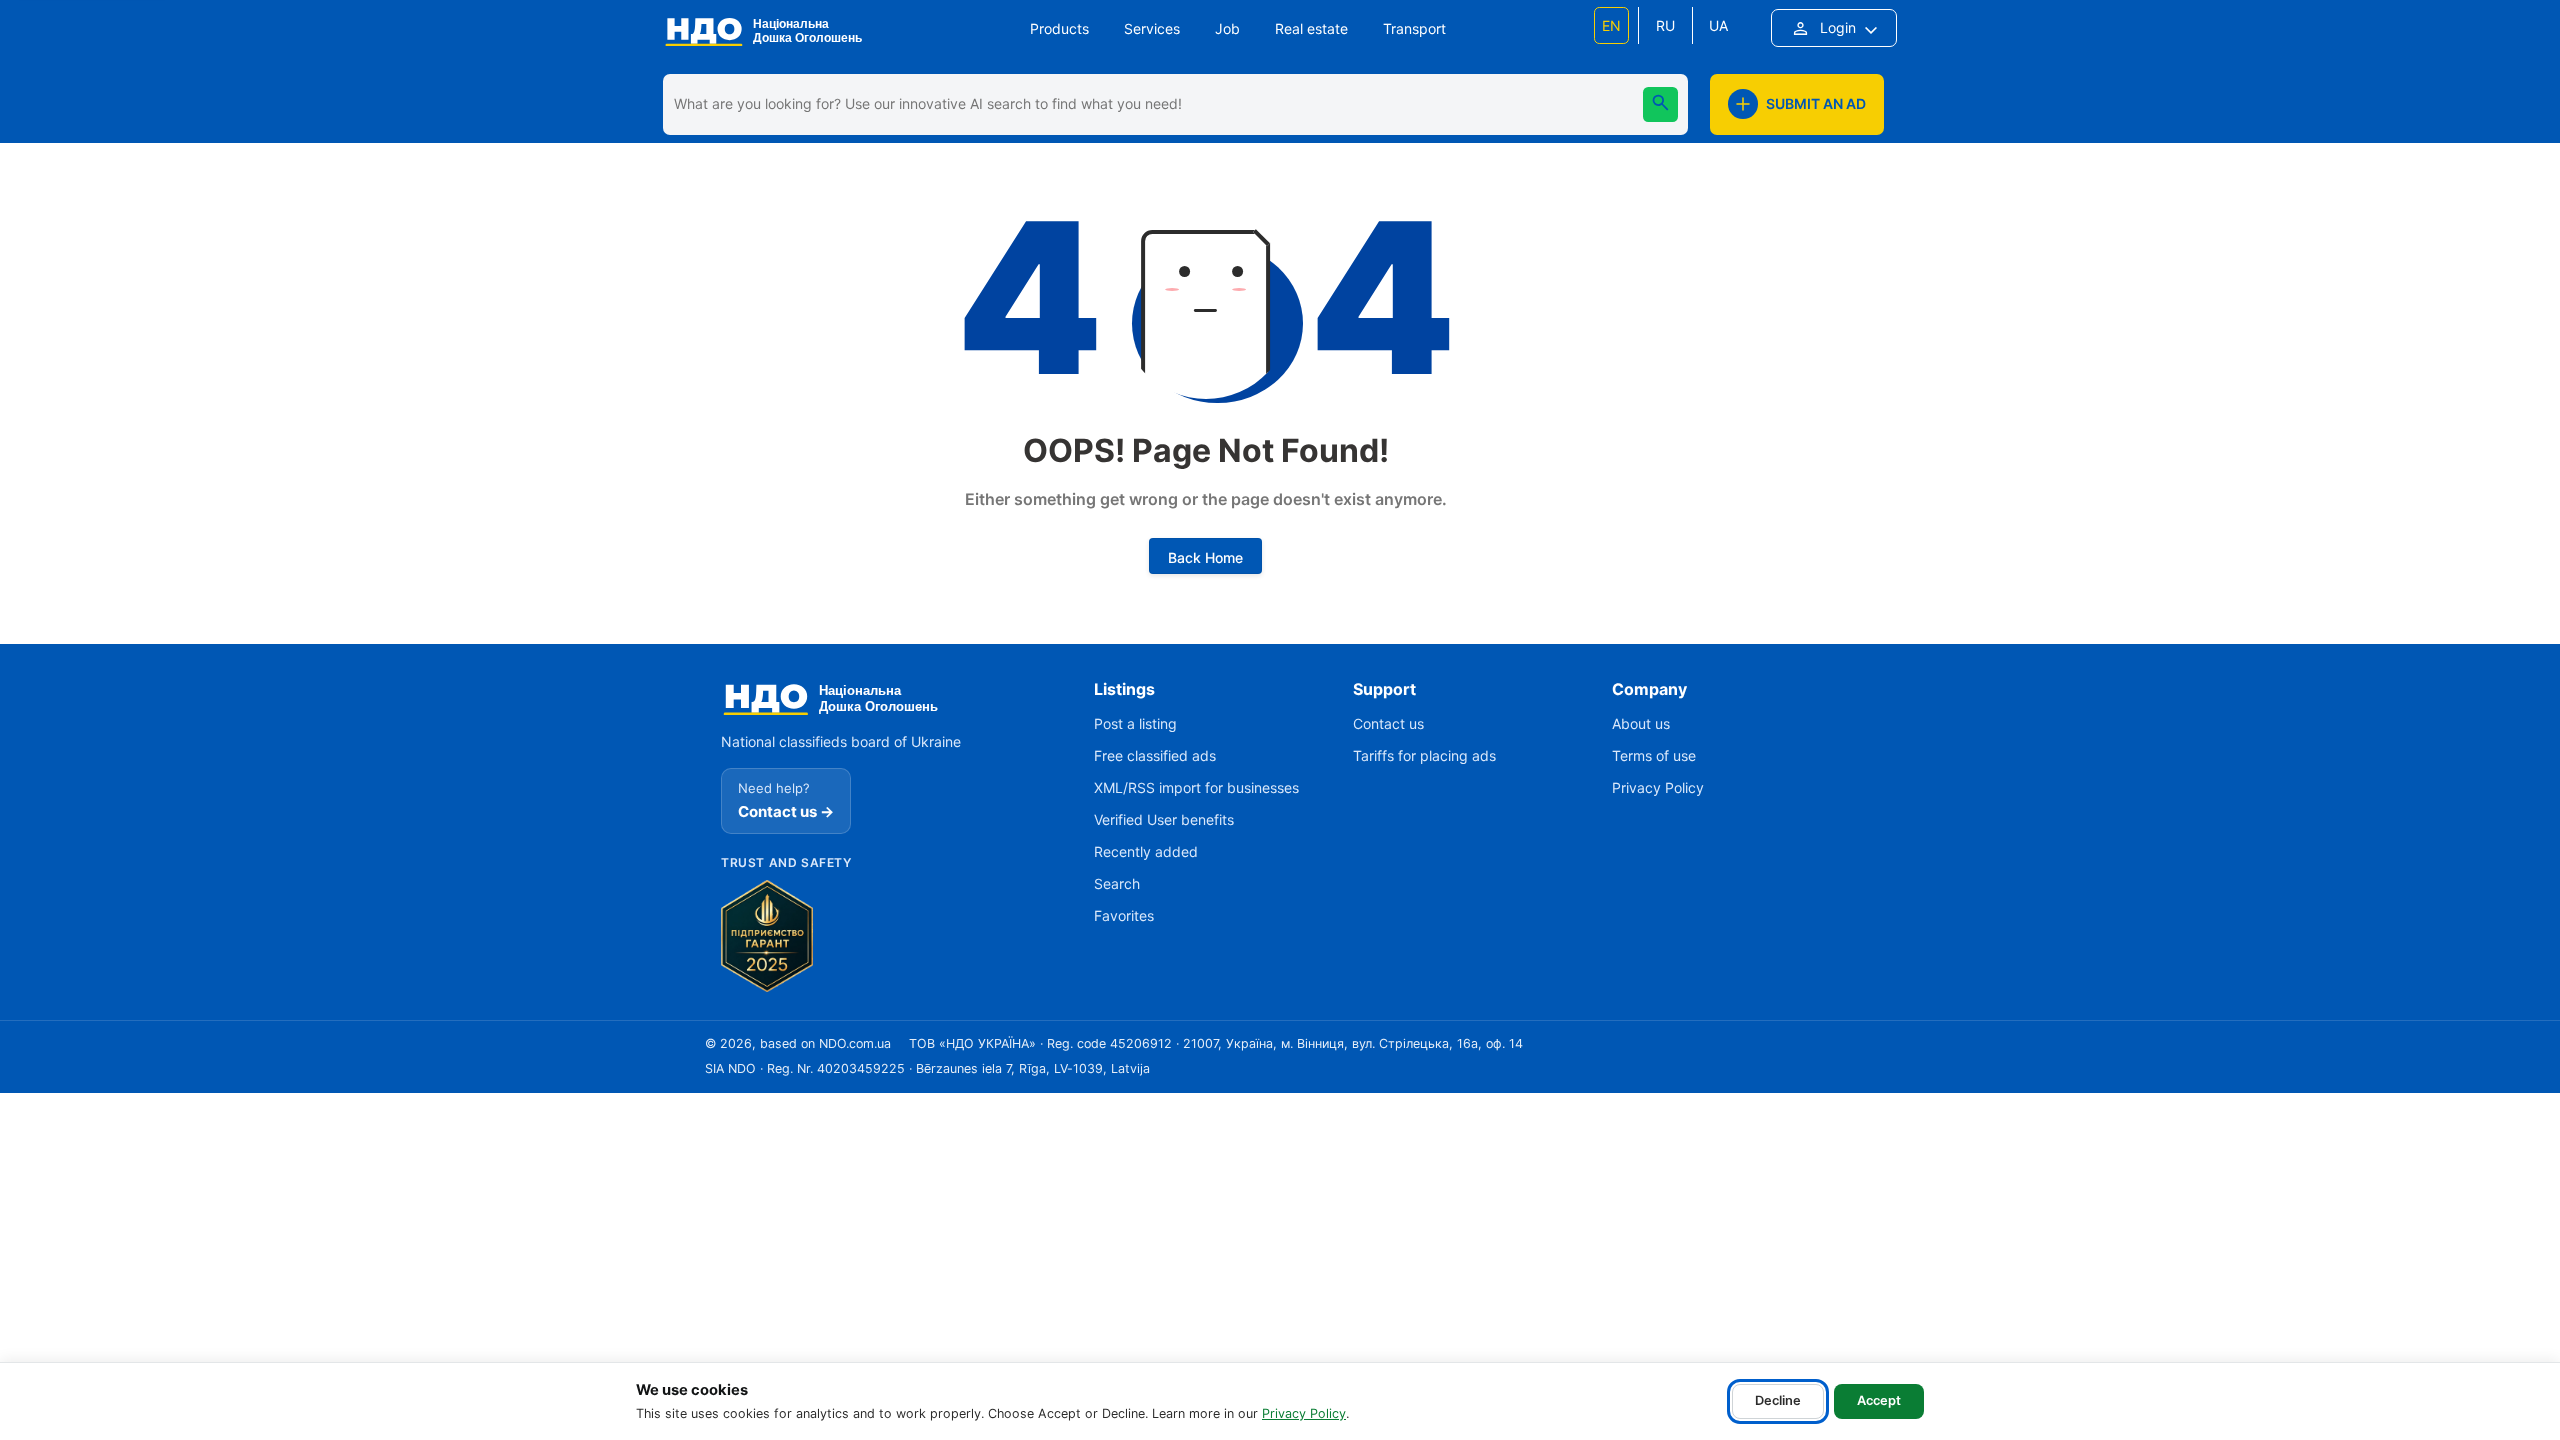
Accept (1879, 1400)
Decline (1778, 1400)
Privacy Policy (1304, 1413)
